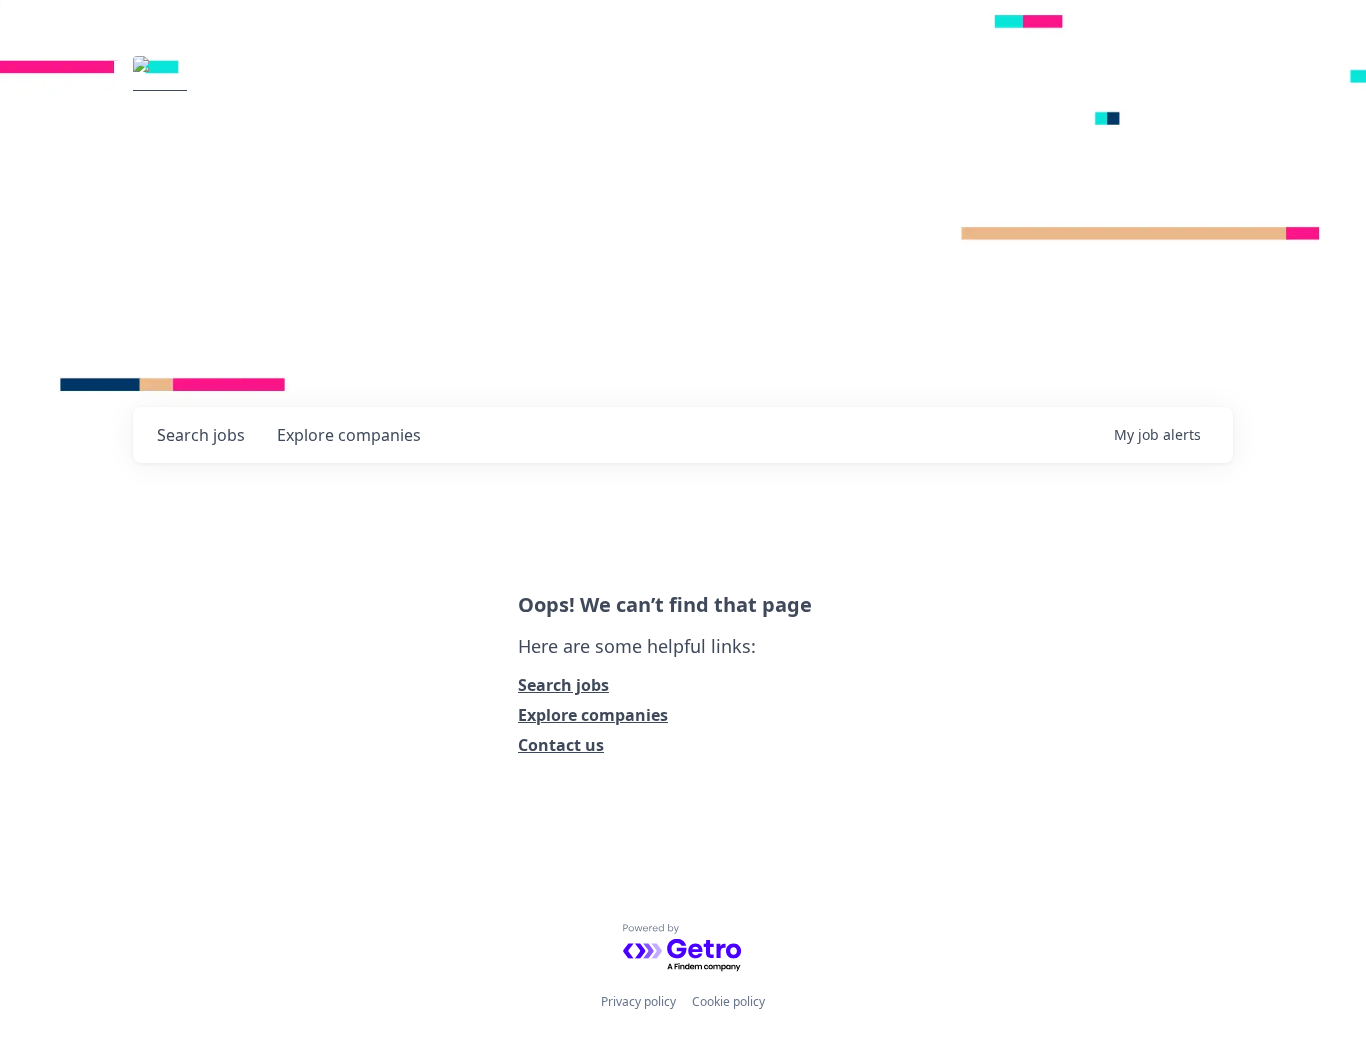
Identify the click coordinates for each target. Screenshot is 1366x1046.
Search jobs (563, 685)
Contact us (561, 745)
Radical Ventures (313, 84)
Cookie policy (728, 1001)
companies (349, 435)
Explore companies (593, 715)
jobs (201, 435)
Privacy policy (638, 1001)
